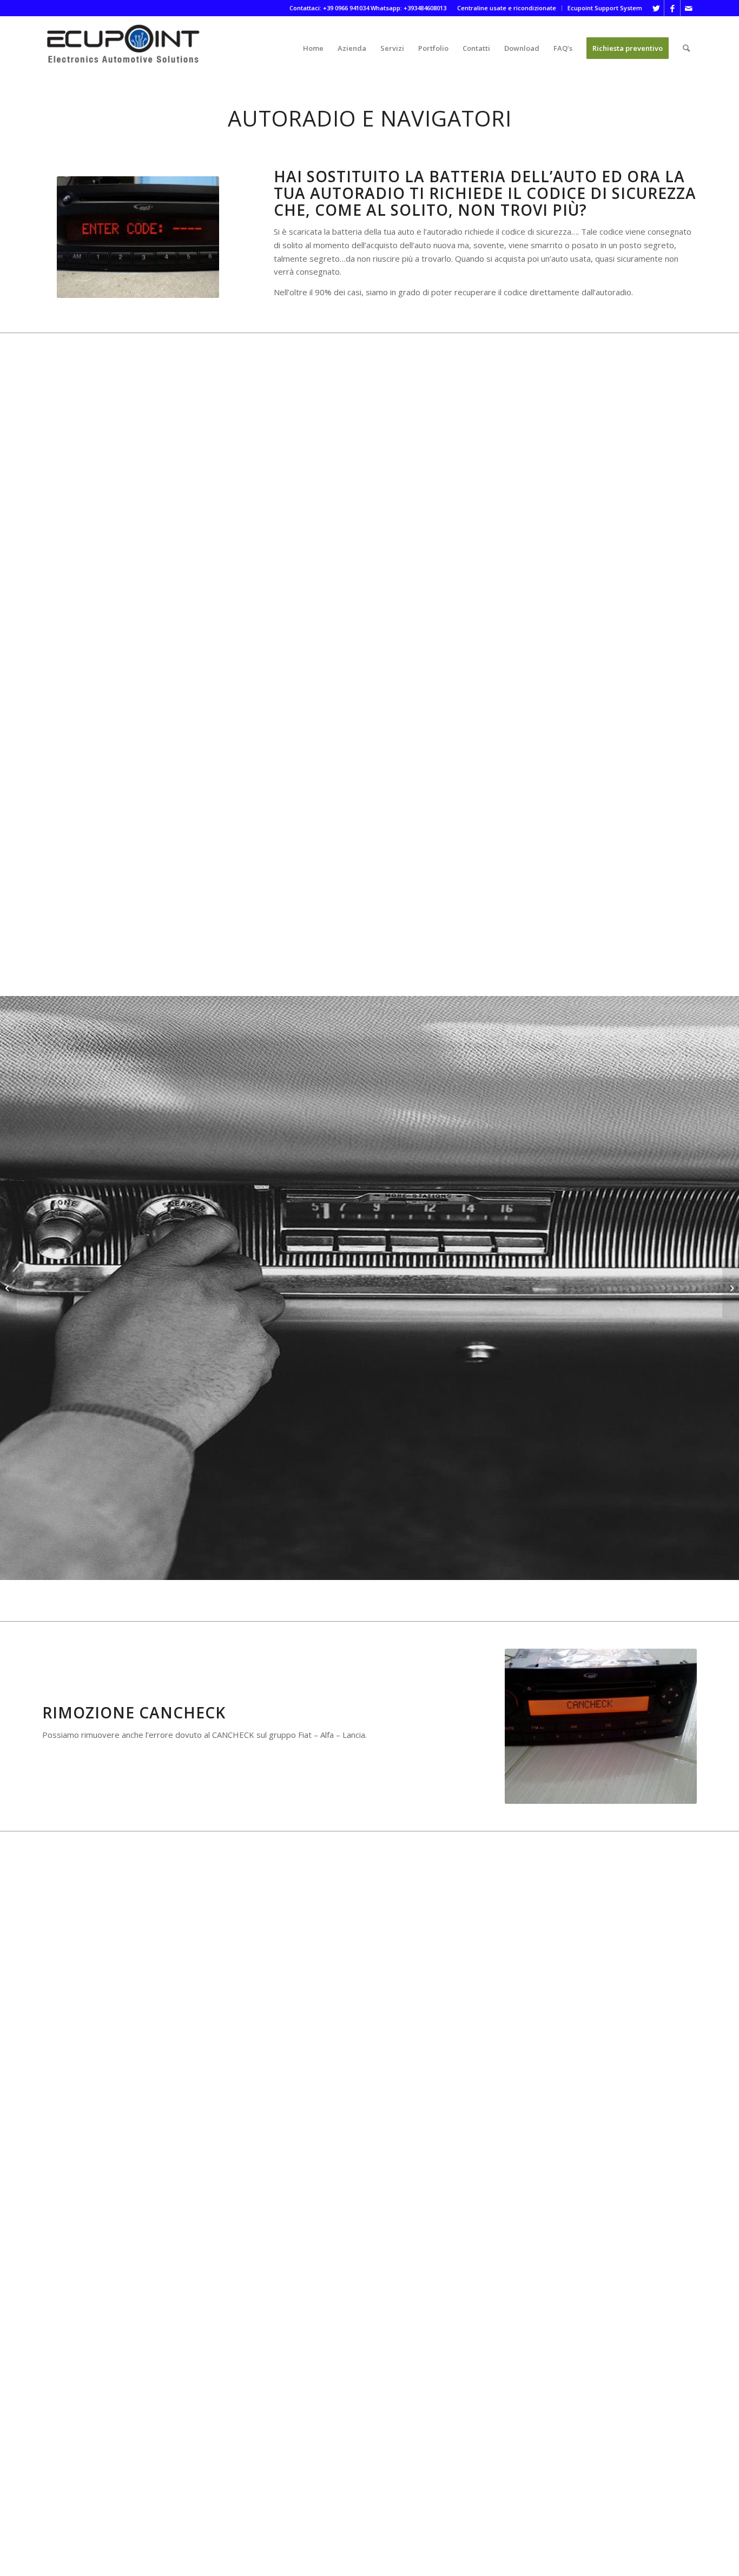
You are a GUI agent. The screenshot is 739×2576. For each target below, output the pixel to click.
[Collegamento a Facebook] (672, 8)
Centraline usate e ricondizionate (507, 8)
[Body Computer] (8, 1288)
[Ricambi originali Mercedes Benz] (731, 1288)
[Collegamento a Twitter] (656, 8)
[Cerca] (686, 48)
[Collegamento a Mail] (689, 8)
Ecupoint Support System (605, 8)
